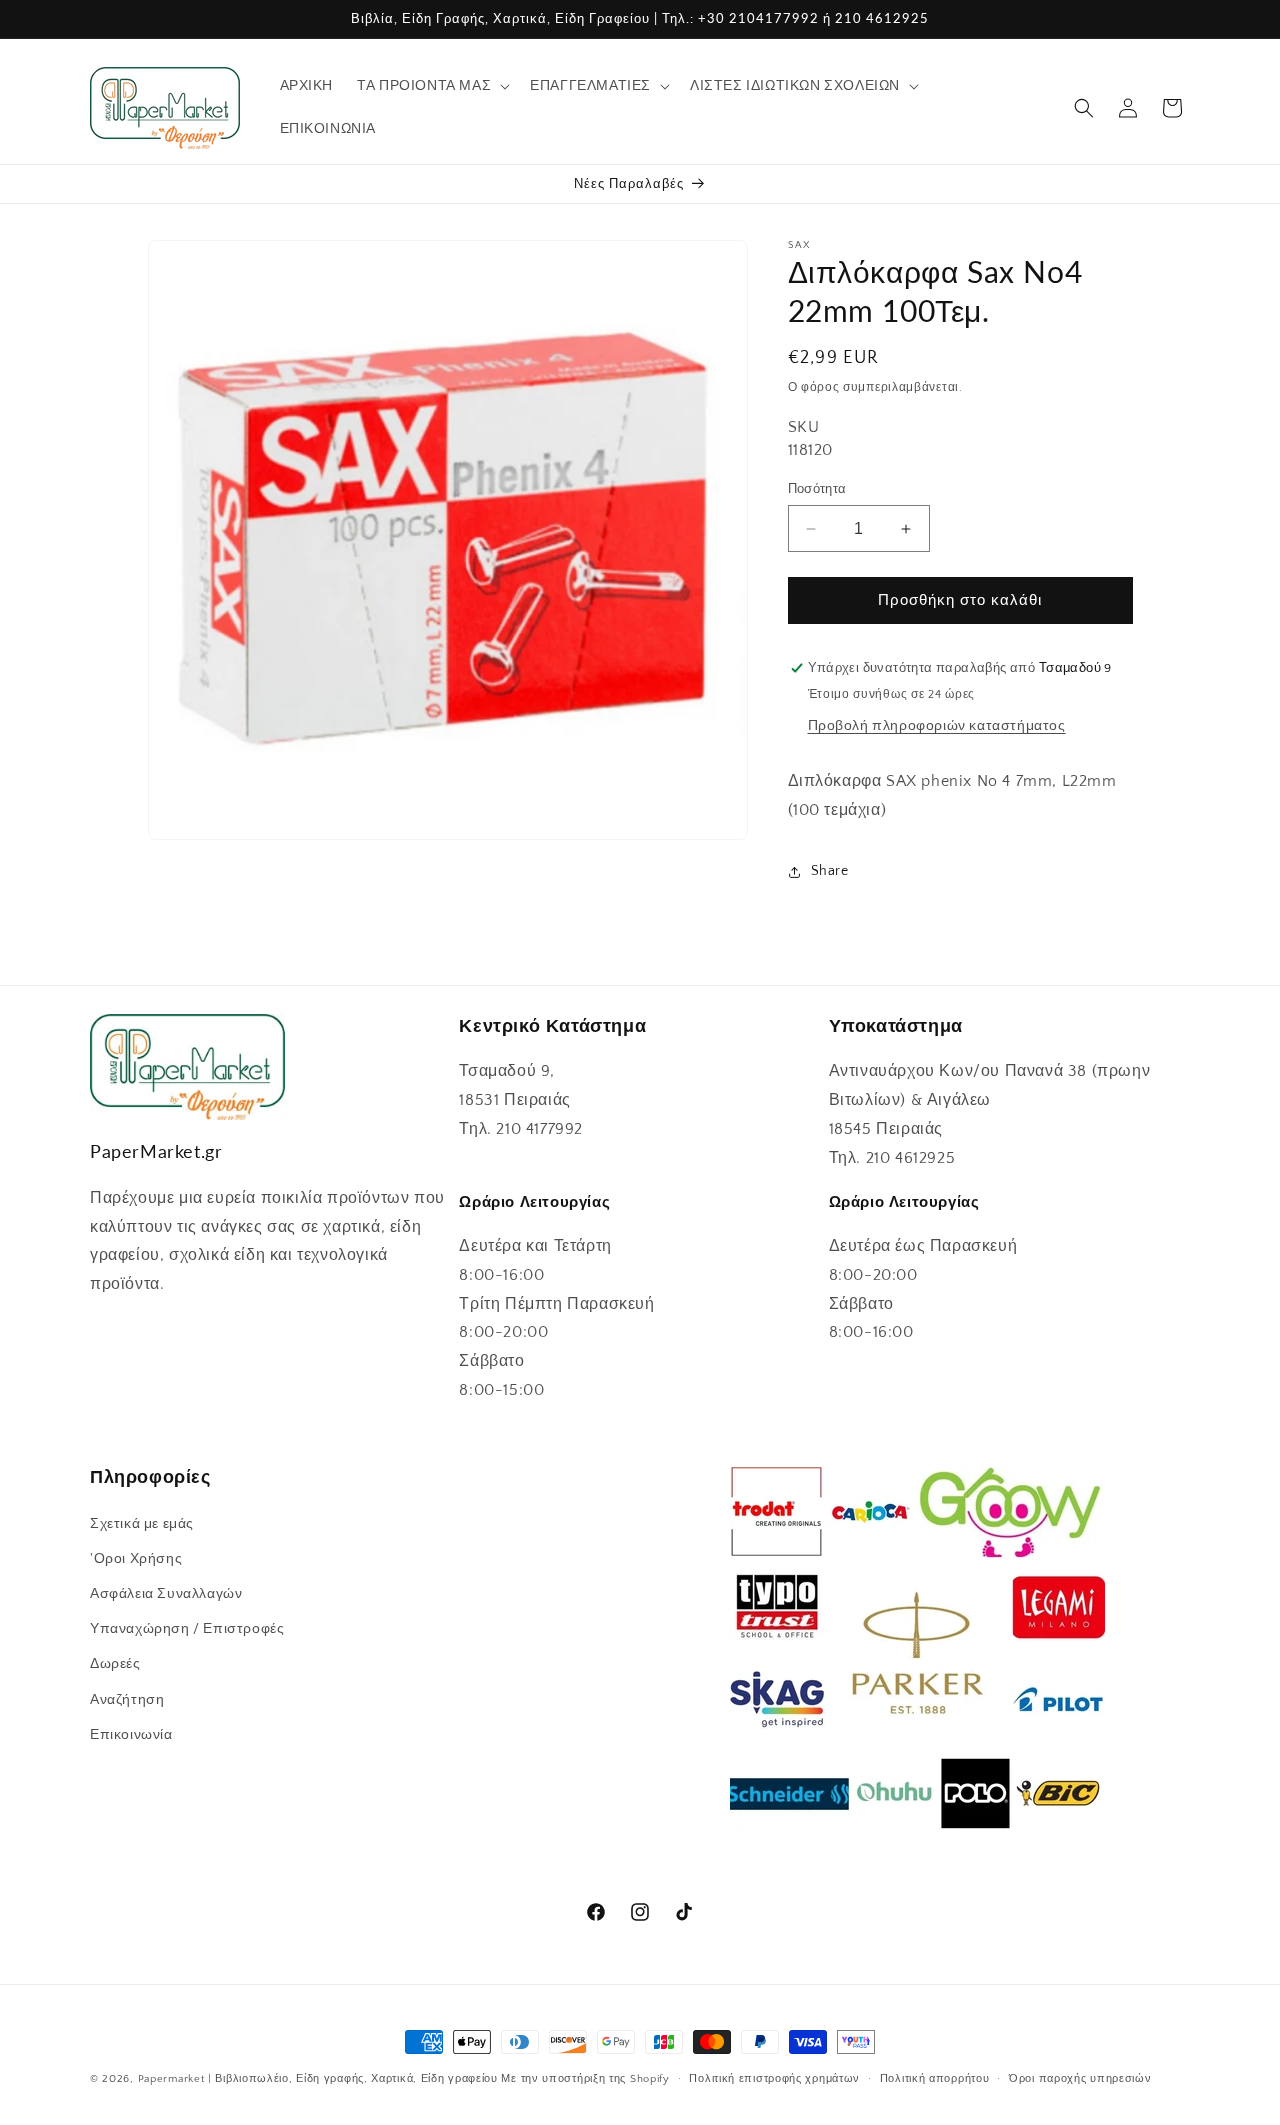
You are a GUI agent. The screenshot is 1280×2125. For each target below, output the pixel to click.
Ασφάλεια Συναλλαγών (166, 1593)
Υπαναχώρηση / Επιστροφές (187, 1629)
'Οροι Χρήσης (136, 1558)
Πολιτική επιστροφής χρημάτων (774, 2079)
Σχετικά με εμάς (142, 1523)
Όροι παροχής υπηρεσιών (1080, 2079)
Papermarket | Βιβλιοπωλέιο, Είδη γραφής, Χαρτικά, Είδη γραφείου (318, 2079)
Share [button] (830, 871)
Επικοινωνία (131, 1734)
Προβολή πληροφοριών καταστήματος (937, 726)
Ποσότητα (817, 489)
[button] (431, 86)
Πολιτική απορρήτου (935, 2079)
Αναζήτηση (127, 1699)
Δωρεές (115, 1664)
